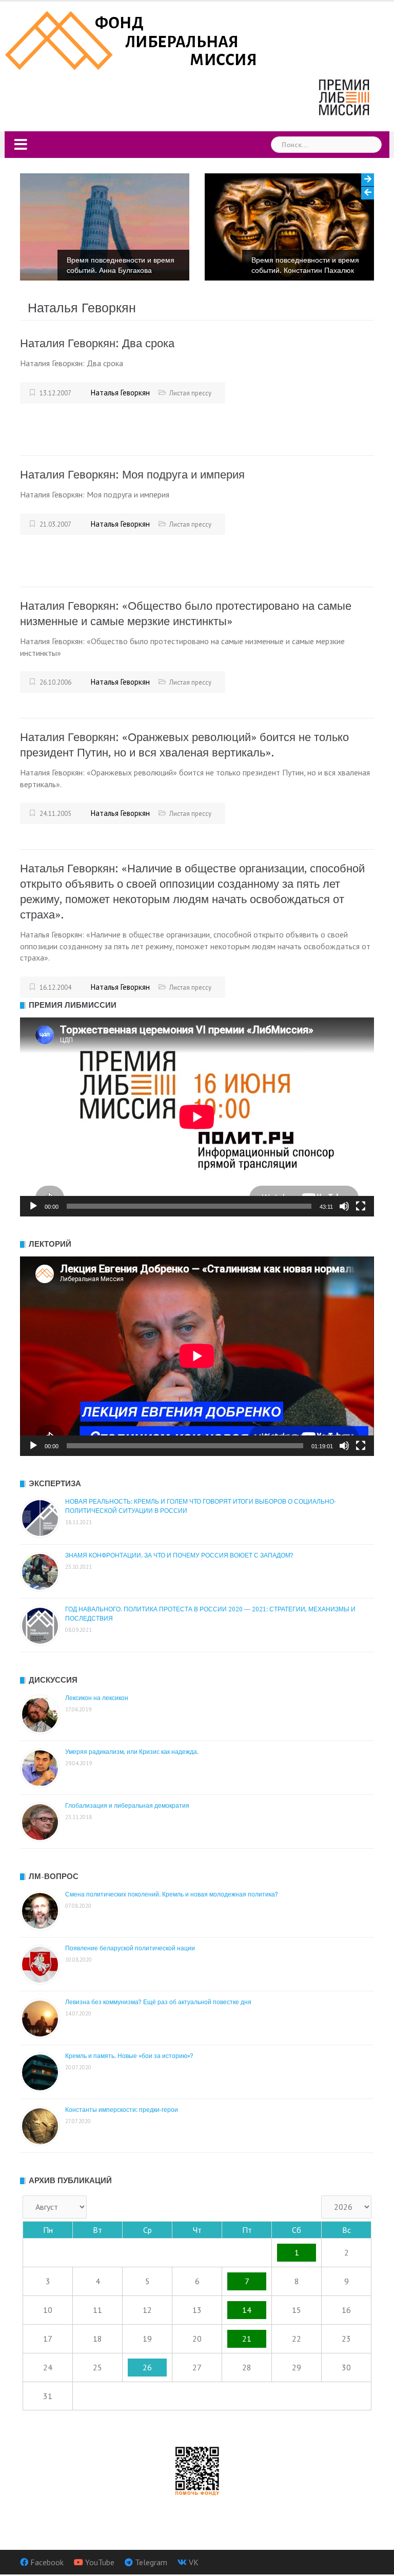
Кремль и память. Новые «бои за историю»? (129, 2056)
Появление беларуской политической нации (130, 1948)
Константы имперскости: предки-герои (122, 2110)
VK (194, 2562)
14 (247, 2310)
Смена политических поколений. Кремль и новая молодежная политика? (172, 1894)
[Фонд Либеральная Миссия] (133, 39)
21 (247, 2339)
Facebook (47, 2562)
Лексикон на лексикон (97, 1698)
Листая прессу (190, 393)
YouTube (100, 2562)
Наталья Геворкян (120, 393)
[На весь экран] (361, 1206)
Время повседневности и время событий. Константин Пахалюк (146, 265)
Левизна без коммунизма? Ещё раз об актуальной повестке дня (158, 2002)
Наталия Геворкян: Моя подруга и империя (132, 475)
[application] (197, 1117)
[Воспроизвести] (33, 1206)
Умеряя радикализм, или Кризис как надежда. (132, 1752)
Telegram (151, 2562)
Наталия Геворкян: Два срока (97, 343)
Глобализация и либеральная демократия (127, 1806)
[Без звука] (344, 1206)
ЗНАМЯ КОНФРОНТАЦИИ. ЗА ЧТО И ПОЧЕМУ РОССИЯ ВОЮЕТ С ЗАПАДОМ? (179, 1555)
